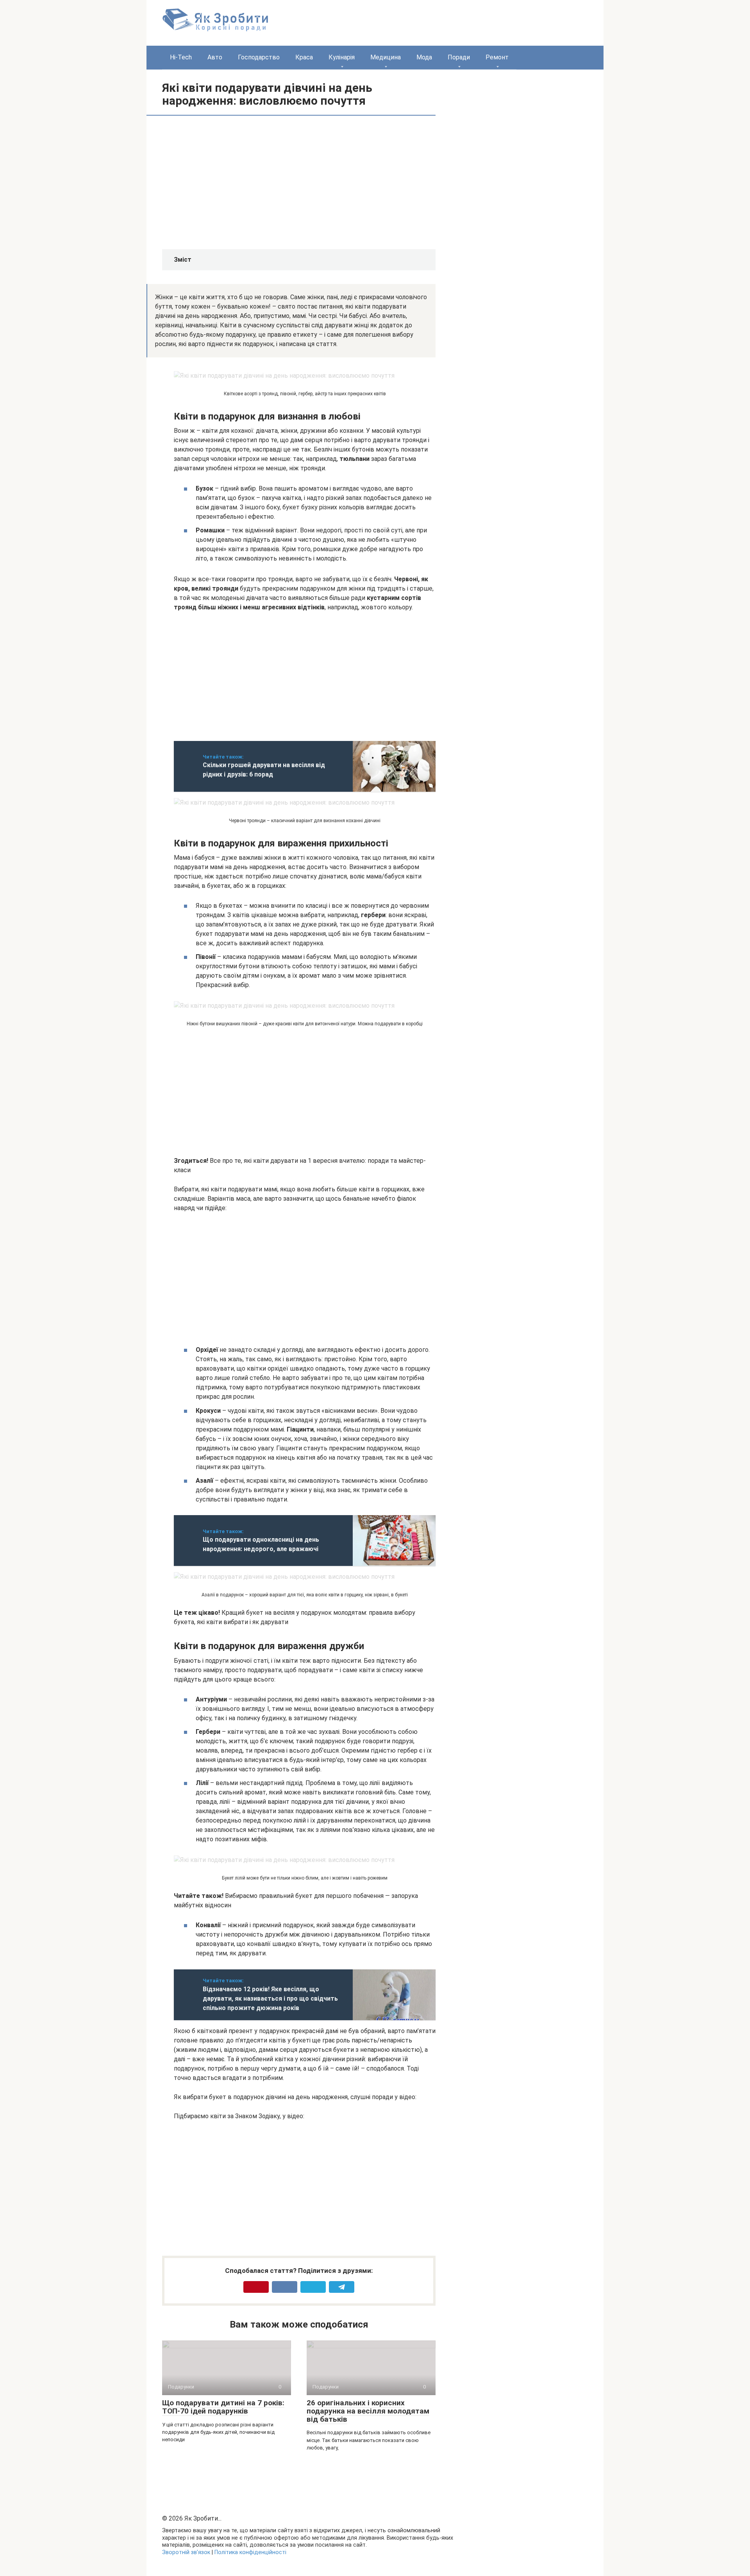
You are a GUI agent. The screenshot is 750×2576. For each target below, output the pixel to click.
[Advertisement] (239, 182)
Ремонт (497, 57)
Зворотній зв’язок (186, 2552)
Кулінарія (342, 57)
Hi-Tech (181, 57)
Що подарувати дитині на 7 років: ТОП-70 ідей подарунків (223, 2407)
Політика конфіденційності (250, 2552)
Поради (459, 57)
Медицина (386, 57)
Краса (304, 57)
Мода (424, 57)
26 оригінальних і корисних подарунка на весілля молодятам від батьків (368, 2411)
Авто (215, 57)
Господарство (259, 57)
